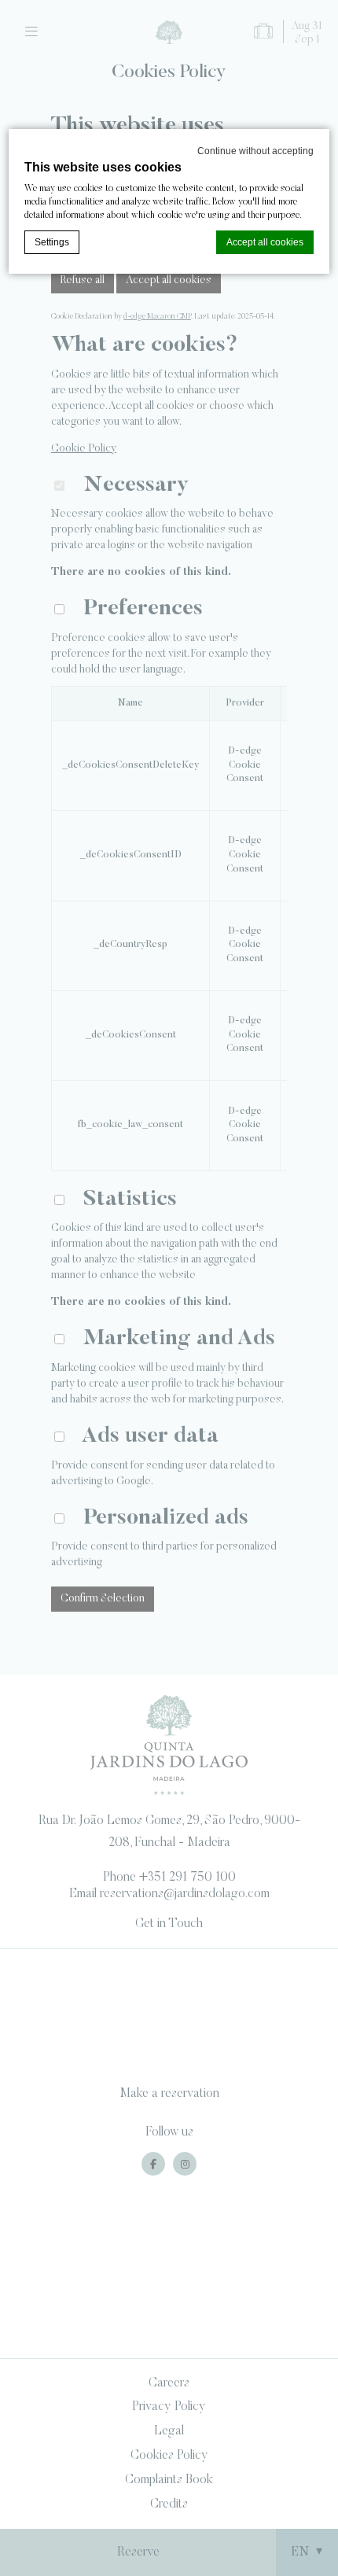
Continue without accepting (255, 151)
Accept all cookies (265, 242)
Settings (52, 242)
